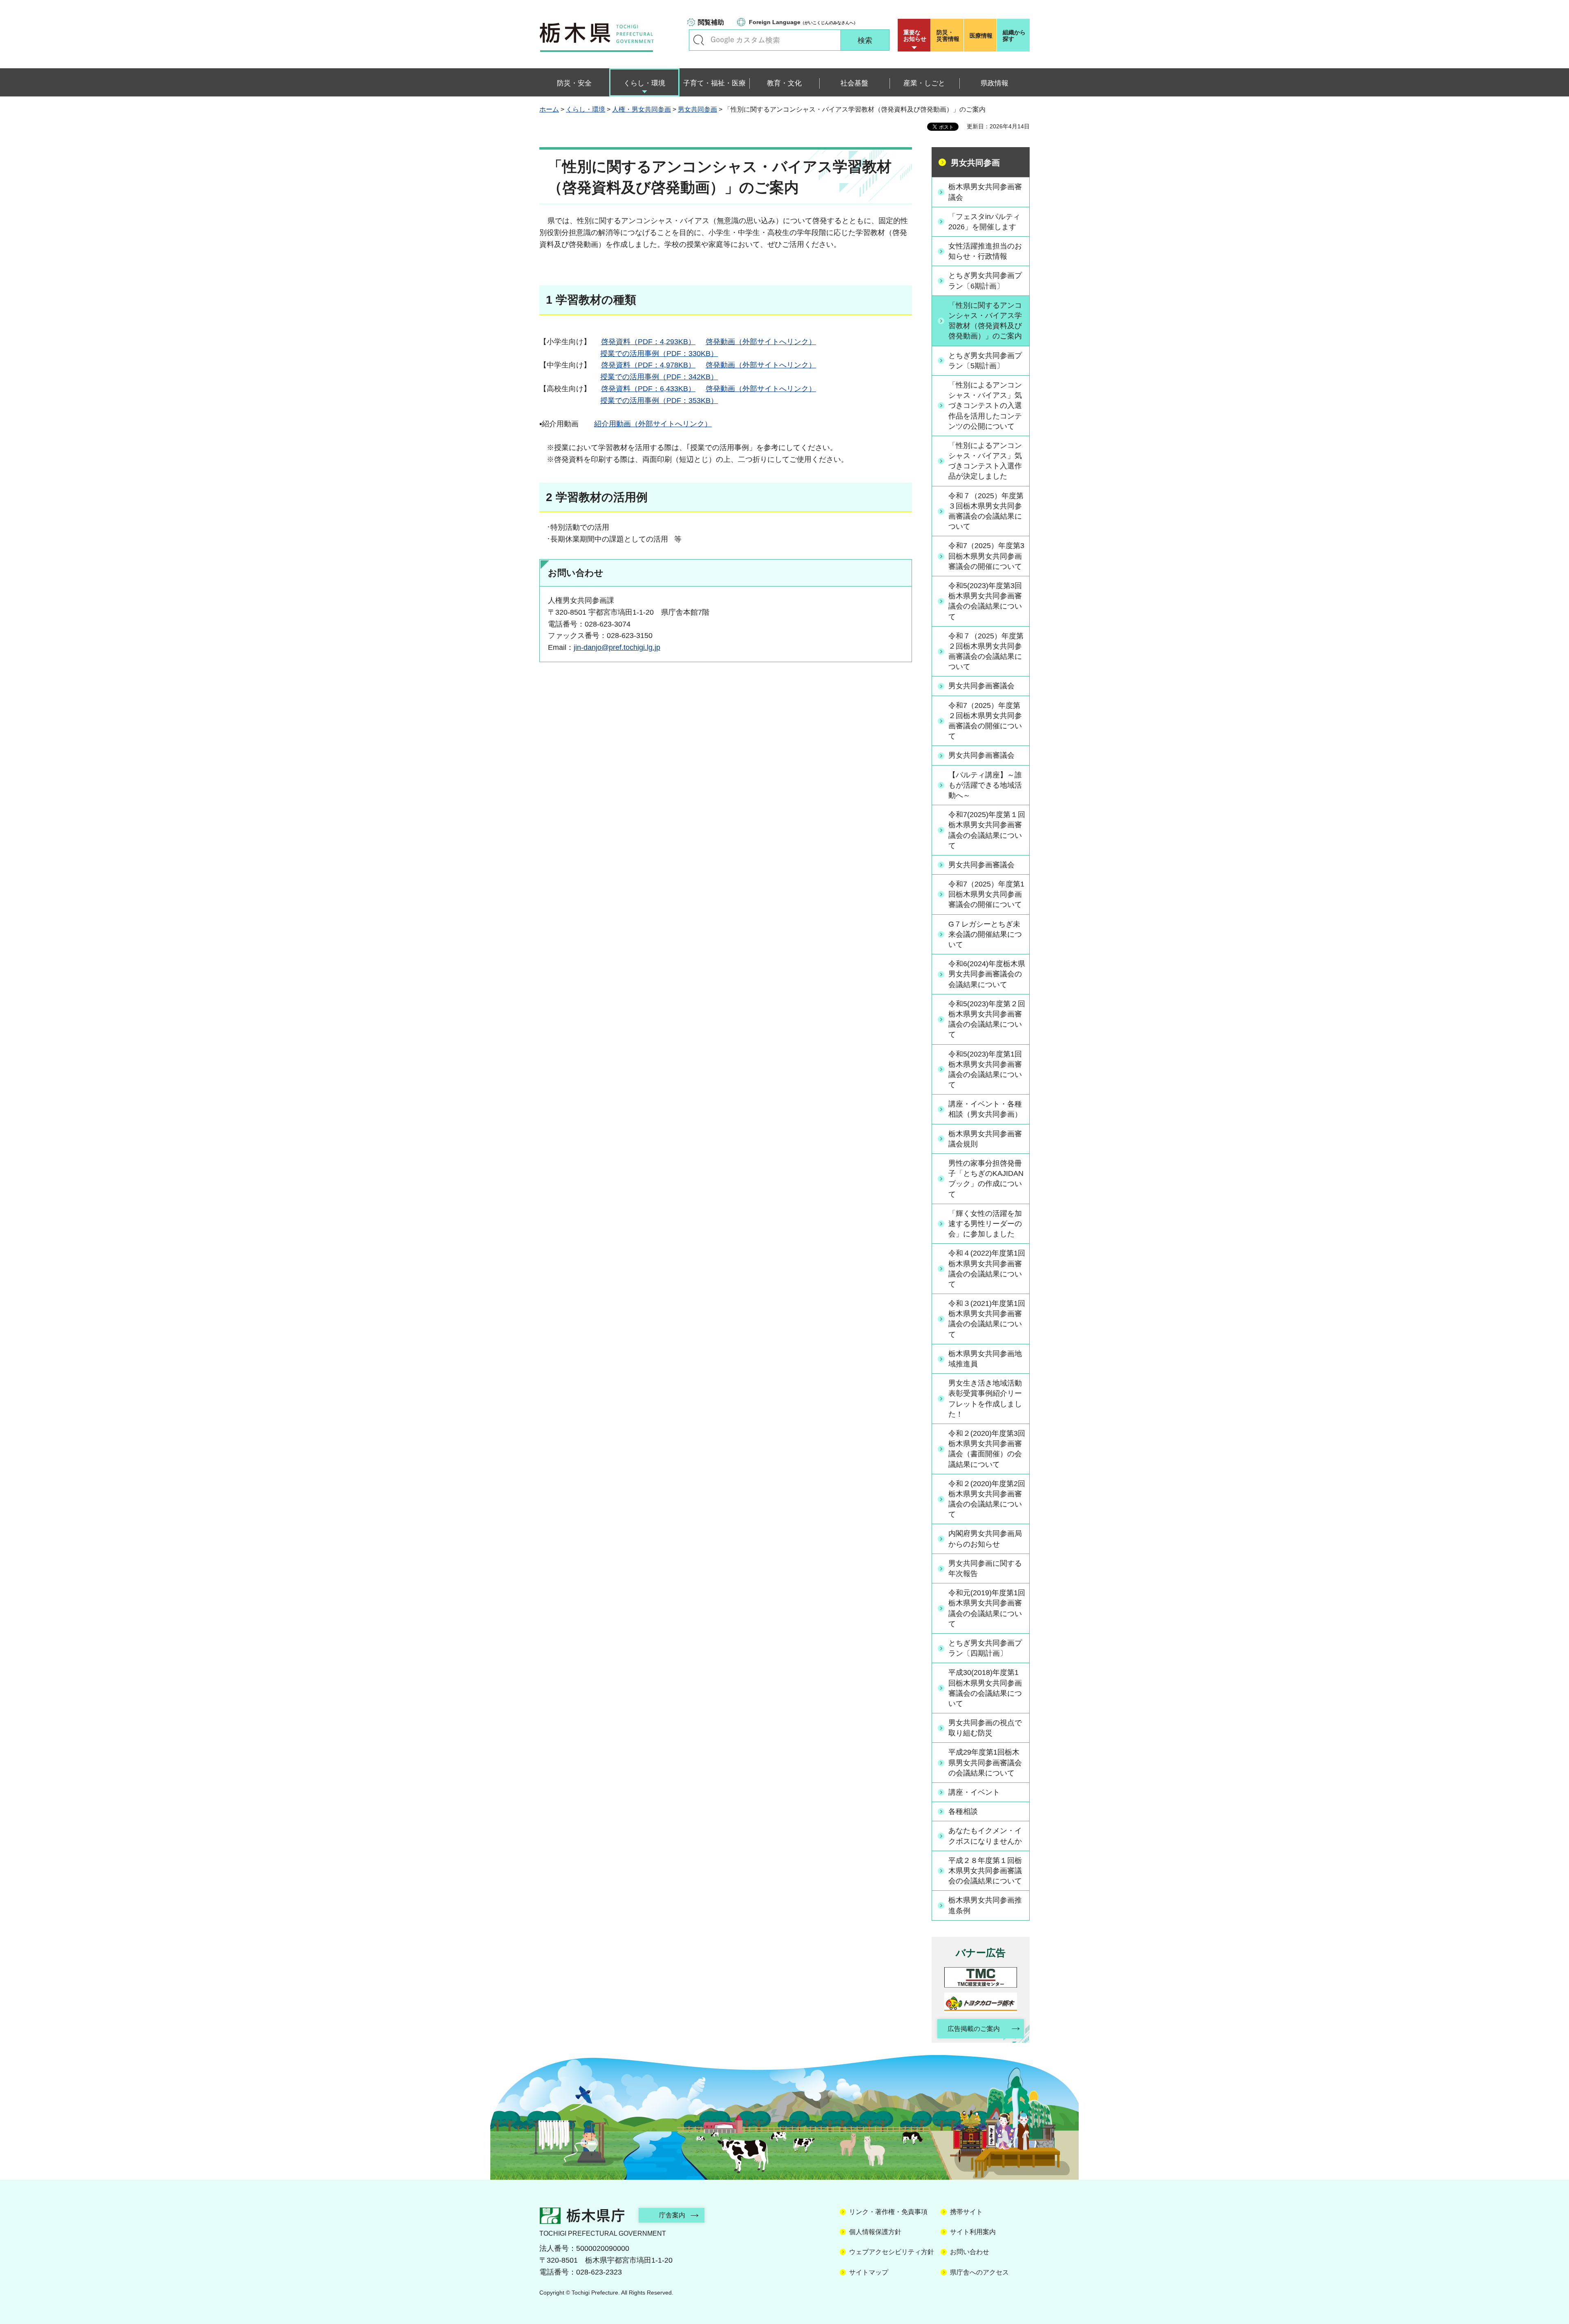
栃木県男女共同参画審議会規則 (985, 1139)
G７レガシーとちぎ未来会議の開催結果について (985, 934)
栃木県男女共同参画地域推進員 (985, 1359)
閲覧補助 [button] (711, 22)
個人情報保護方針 (875, 2232)
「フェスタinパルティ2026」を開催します (984, 222)
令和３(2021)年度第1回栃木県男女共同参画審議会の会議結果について (987, 1319)
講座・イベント (974, 1792)
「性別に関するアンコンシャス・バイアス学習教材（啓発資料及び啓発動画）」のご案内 (985, 321)
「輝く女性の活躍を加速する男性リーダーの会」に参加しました (985, 1224)
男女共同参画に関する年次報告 (985, 1568)
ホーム (549, 109)
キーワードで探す (699, 40)
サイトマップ (869, 2272)
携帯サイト (966, 2212)
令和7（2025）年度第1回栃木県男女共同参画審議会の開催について (986, 894)
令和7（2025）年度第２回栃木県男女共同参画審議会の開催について (985, 721)
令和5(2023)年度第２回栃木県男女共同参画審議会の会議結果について (987, 1019)
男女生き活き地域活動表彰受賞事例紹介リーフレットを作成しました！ (985, 1399)
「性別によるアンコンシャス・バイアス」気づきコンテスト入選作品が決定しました (985, 461)
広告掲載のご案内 (974, 2029)
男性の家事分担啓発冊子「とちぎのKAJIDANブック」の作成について (986, 1179)
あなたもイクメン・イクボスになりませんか (985, 1836)
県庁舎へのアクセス (979, 2272)
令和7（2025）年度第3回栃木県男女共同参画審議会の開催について (986, 556)
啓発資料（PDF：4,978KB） (648, 365)
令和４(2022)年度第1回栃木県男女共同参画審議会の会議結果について (987, 1269)
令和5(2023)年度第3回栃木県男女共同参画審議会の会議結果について (985, 601)
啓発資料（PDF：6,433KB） (648, 389)
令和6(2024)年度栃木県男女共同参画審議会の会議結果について (987, 974)
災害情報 (948, 36)
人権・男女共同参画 (641, 109)
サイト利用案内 (973, 2232)
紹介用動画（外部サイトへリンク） (653, 424)
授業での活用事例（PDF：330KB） (659, 354)
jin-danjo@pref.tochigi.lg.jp (617, 647)
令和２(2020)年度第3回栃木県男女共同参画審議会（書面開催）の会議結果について (987, 1449)
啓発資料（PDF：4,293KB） (648, 342)
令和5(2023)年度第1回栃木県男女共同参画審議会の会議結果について (985, 1070)
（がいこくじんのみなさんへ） (803, 22)
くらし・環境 (586, 109)
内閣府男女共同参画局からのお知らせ (985, 1539)
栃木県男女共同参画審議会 (985, 192)
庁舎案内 (672, 2215)
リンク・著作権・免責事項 (888, 2212)
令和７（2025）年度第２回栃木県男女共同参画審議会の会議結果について (986, 652)
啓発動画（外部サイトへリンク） (761, 342)
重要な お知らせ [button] (915, 36)
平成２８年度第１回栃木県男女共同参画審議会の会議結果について (985, 1871)
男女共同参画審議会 (981, 686)
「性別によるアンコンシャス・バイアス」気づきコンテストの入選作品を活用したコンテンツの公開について (985, 406)
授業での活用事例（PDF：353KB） (659, 401)
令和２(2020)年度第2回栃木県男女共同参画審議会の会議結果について (987, 1499)
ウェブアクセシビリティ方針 (892, 2252)
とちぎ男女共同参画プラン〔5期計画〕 (985, 361)
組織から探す (1014, 36)
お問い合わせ (970, 2252)
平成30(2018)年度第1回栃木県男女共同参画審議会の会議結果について (985, 1688)
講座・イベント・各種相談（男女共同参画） (985, 1109)
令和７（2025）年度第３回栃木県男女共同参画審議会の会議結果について (986, 511)
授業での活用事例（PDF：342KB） (659, 377)
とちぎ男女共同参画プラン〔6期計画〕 (985, 281)
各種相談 (963, 1811)
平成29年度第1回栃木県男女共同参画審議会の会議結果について (985, 1762)
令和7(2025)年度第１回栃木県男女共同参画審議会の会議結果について (987, 830)
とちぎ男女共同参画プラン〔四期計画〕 (985, 1648)
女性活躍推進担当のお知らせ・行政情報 (985, 251)
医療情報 (981, 36)
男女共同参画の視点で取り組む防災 (985, 1728)
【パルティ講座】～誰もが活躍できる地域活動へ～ (985, 785)
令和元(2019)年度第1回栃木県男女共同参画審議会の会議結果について (987, 1608)
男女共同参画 (697, 109)
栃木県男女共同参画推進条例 (985, 1905)
